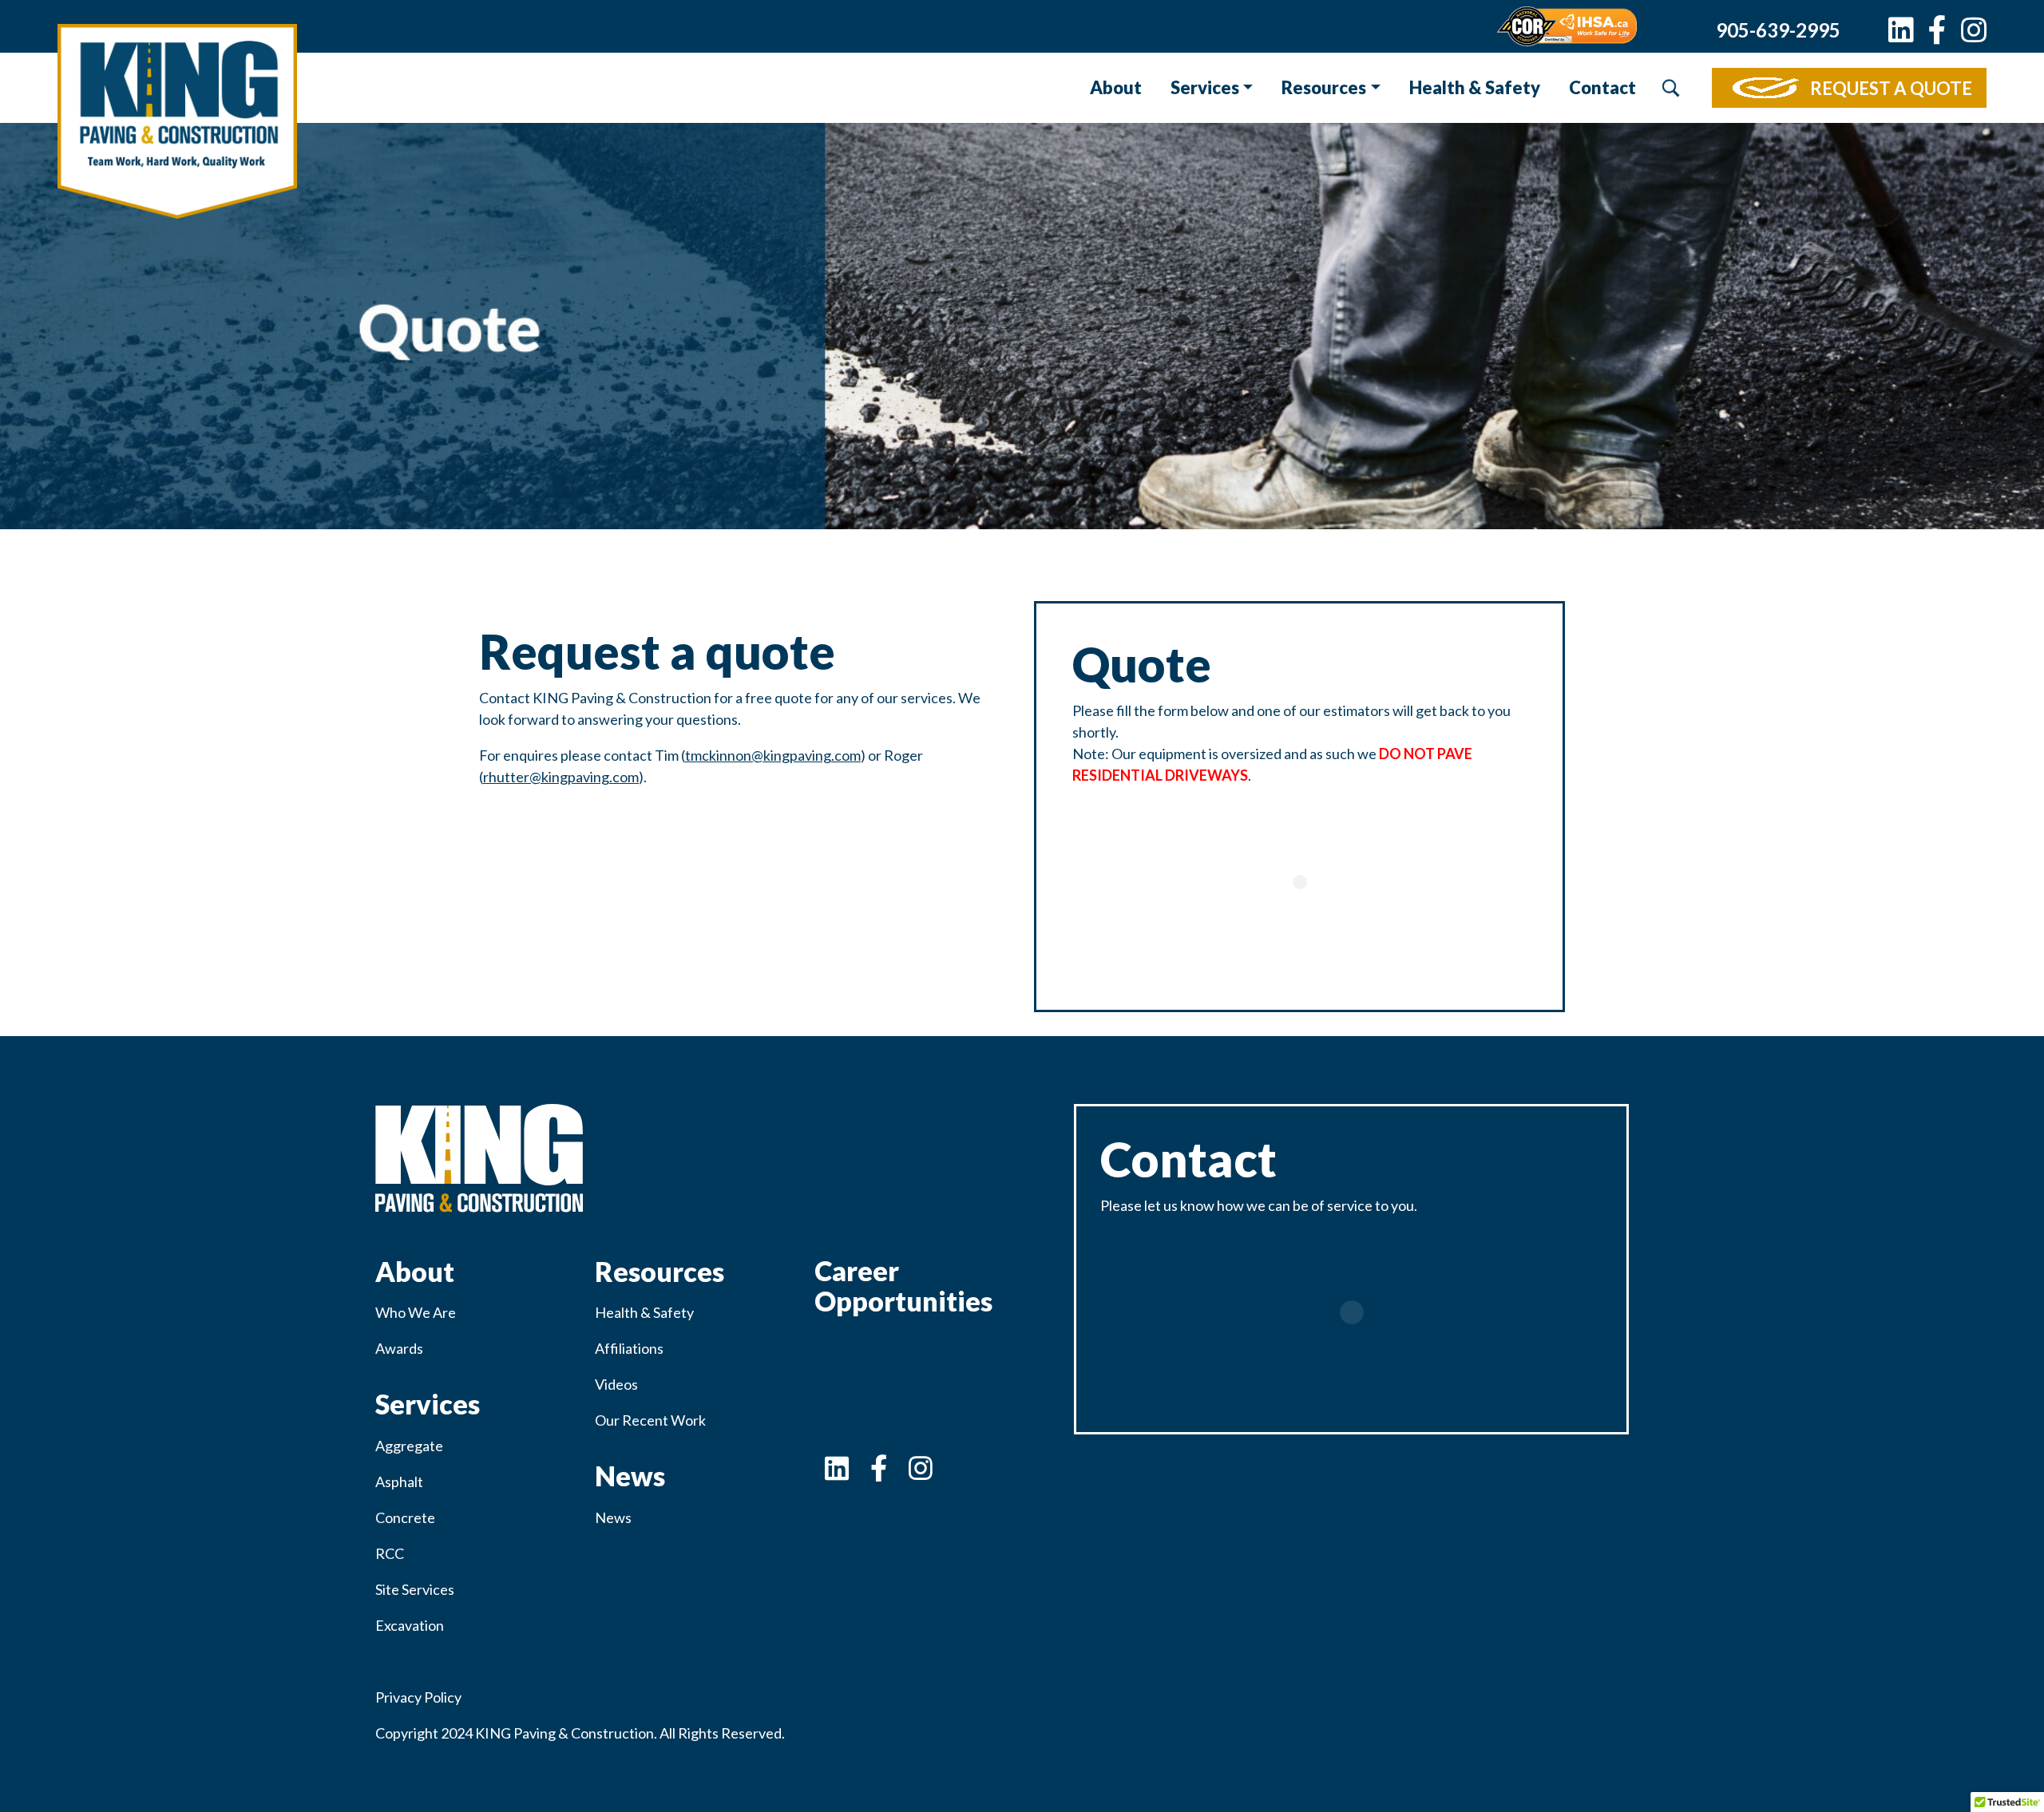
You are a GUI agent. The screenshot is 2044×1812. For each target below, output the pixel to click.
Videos (616, 1384)
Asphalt (399, 1482)
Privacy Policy (418, 1697)
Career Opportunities (903, 1286)
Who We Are (416, 1312)
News (613, 1517)
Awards (399, 1348)
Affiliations (629, 1348)
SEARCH (1670, 88)
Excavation (410, 1625)
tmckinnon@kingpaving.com (773, 755)
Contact (1602, 87)
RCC (390, 1553)
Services (1205, 87)
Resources (1324, 87)
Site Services (415, 1589)
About (1116, 87)
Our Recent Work (650, 1420)
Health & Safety (1475, 87)
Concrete (405, 1517)
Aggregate (409, 1446)
